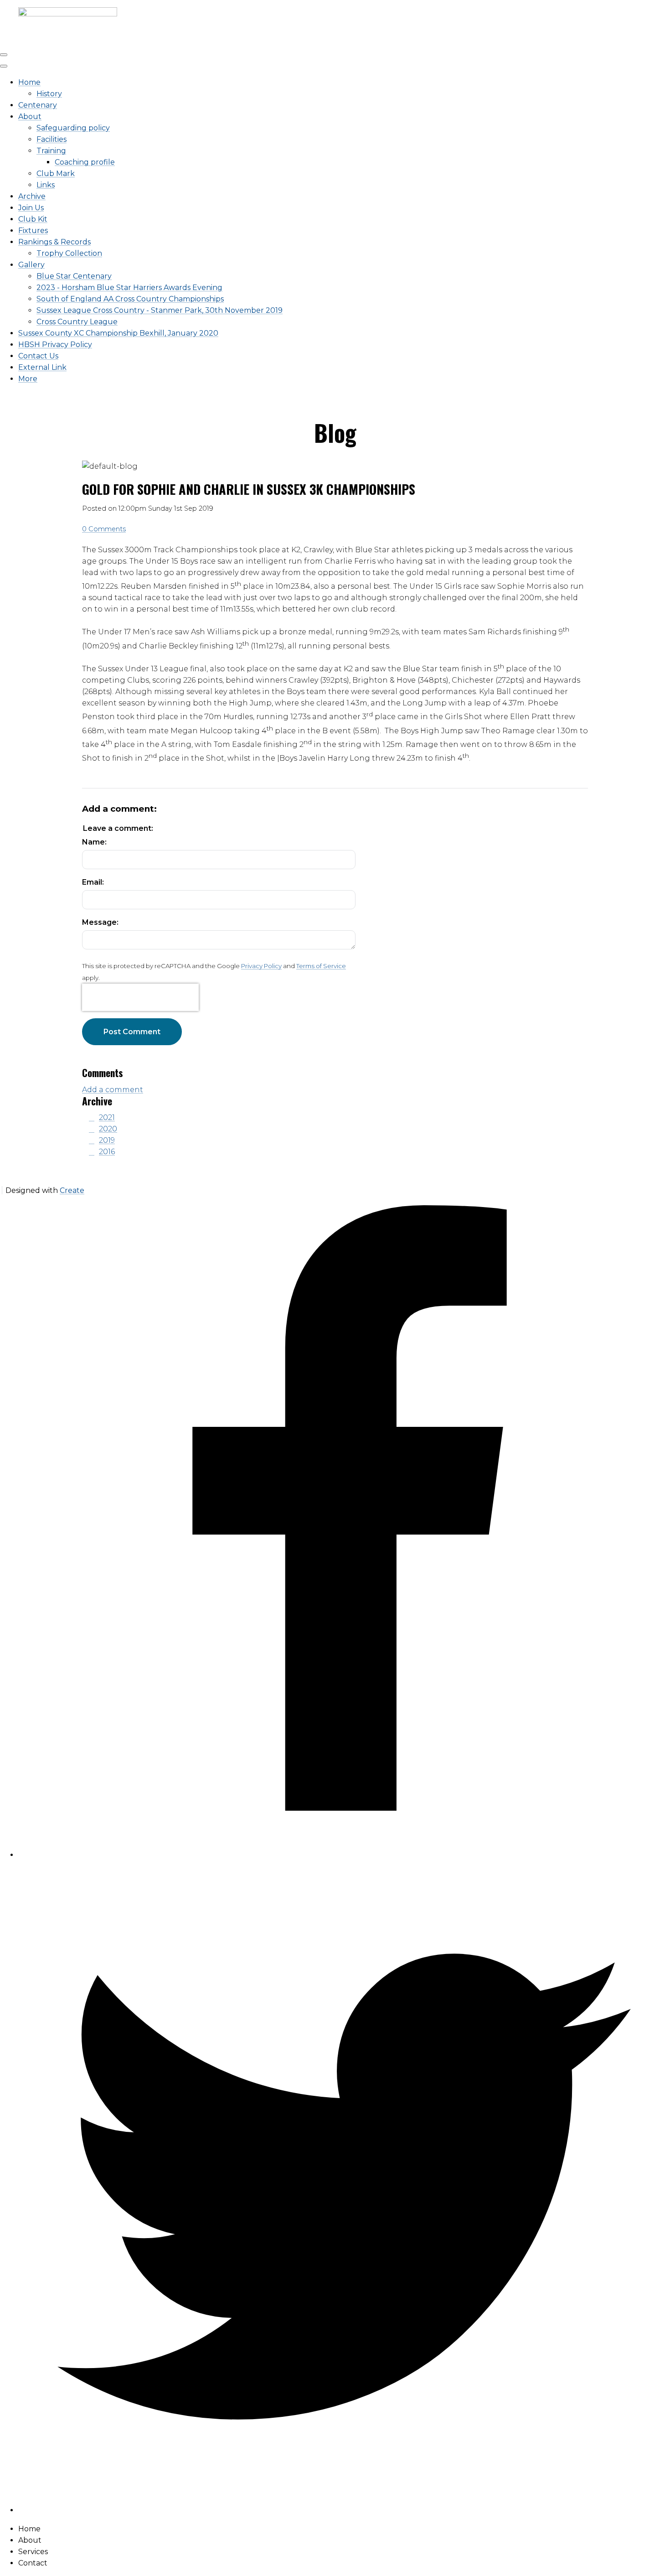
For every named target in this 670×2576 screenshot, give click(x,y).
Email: (93, 882)
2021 (107, 1117)
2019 (107, 1140)
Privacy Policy (261, 966)
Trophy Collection (69, 253)
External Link (42, 367)
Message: (100, 922)
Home (29, 82)
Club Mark (56, 174)
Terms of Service (321, 966)
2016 (107, 1152)
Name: (94, 842)
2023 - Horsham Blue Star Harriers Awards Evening (129, 288)
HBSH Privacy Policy (55, 345)
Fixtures (33, 231)
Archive (32, 196)
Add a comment (113, 1090)
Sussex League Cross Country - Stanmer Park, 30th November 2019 (160, 310)
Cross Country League (77, 322)
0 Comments (104, 529)
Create (72, 1190)
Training (51, 151)
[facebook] (344, 1855)
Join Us (31, 208)
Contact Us (38, 356)
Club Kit (33, 219)
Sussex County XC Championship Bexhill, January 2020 (118, 333)
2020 (108, 1129)
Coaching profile (85, 162)
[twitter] (344, 2510)
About (30, 117)
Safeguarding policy (73, 128)
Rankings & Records (54, 242)
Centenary (38, 105)
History (49, 94)
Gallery (31, 265)
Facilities (52, 139)
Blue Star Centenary (74, 276)
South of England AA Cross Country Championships (130, 299)
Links (46, 185)
